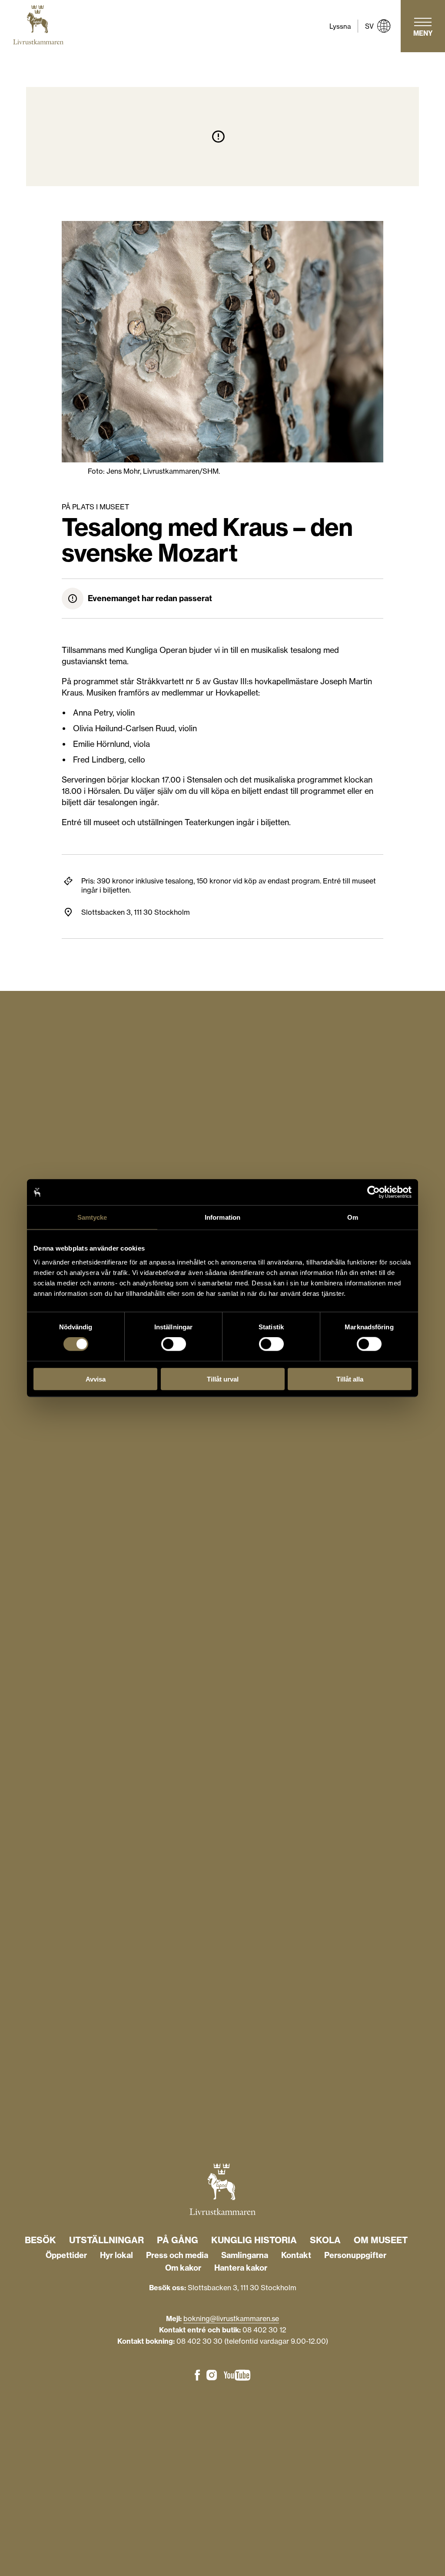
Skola (325, 2240)
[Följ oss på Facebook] (197, 2376)
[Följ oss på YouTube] (237, 2376)
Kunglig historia (254, 2240)
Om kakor (183, 2268)
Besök (40, 2240)
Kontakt (296, 2255)
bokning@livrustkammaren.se (231, 2318)
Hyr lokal (116, 2255)
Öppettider (66, 2255)
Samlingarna (245, 2255)
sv (369, 26)
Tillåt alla (350, 1379)
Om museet (381, 2240)
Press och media (177, 2255)
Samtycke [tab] (92, 1217)
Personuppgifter (355, 2255)
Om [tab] (353, 1217)
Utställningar (106, 2240)
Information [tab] (222, 1217)
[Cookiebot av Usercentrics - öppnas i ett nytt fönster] (374, 1192)
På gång (178, 2240)
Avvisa (96, 1379)
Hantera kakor (241, 2268)
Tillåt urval (223, 1379)
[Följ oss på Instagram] (212, 2376)
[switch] (174, 1344)
